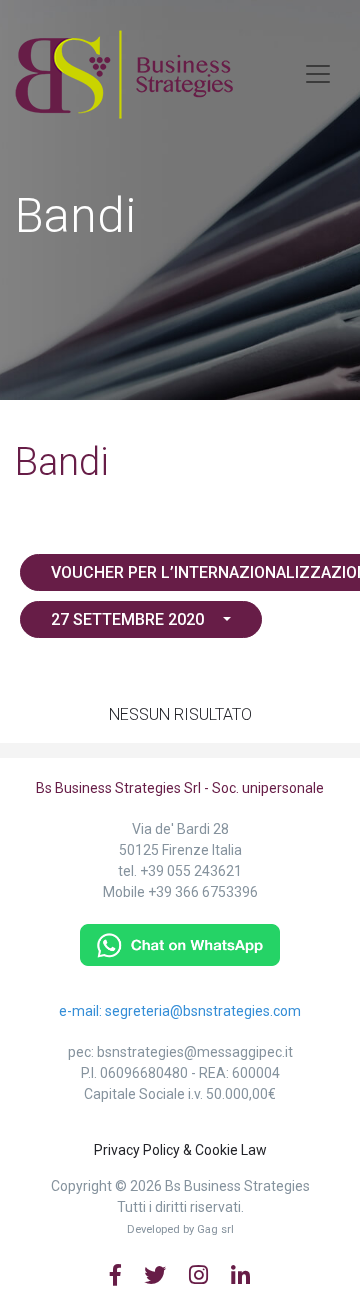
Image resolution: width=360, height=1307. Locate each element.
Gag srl (215, 1229)
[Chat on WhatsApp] (180, 943)
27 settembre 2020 (129, 619)
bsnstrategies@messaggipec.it (195, 1052)
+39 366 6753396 (203, 892)
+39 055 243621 (191, 871)
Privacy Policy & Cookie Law (180, 1150)
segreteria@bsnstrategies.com (203, 1011)
